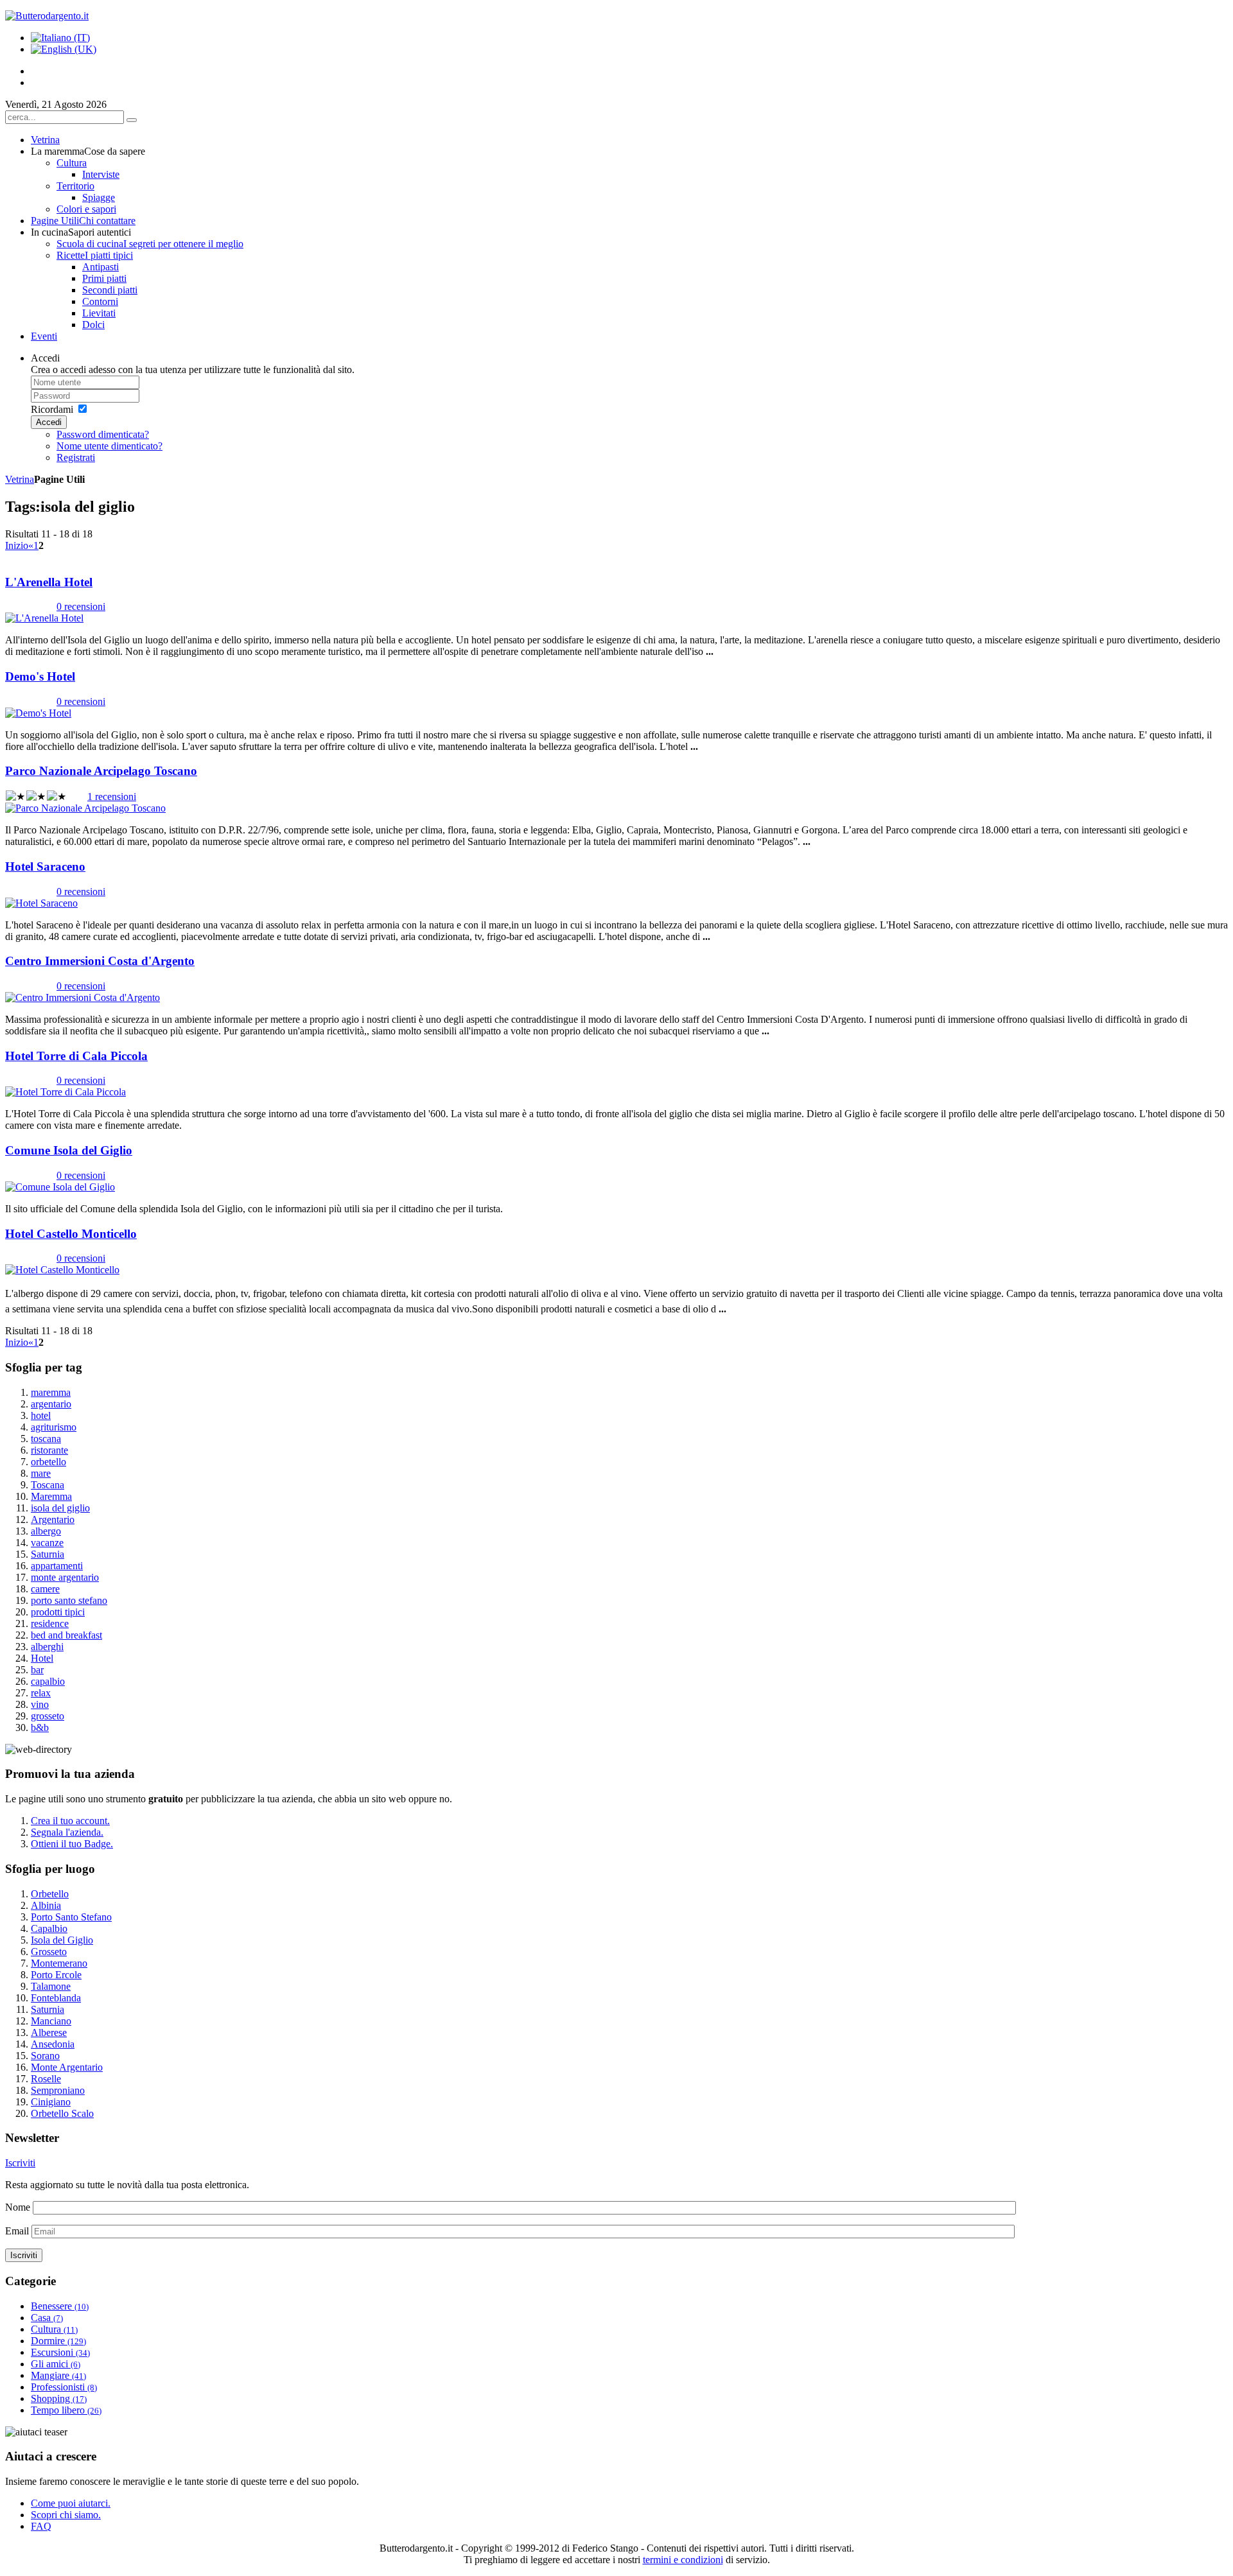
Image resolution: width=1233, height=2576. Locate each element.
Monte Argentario (67, 2067)
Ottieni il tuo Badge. (72, 1844)
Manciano (51, 2021)
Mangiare (58, 2375)
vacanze (47, 1543)
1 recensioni (112, 796)
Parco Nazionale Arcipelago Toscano (101, 771)
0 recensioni (81, 606)
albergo (46, 1531)
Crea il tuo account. (70, 1821)
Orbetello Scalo (62, 2113)
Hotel (42, 1658)
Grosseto (49, 1952)
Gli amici (56, 2364)
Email (17, 2231)
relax (41, 1693)
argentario (51, 1404)
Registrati (76, 457)
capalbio (48, 1681)
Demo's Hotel (40, 676)
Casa (47, 2318)
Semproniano (58, 2090)
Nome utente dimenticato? (109, 446)
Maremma (51, 1496)
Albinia (46, 1905)
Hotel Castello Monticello (71, 1234)
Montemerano (59, 1963)
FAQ (41, 2526)
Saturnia (48, 1554)
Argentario (53, 1519)
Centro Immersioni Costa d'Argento (100, 961)
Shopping (59, 2398)
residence (50, 1623)
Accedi (49, 422)
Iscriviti (20, 2163)
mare (41, 1473)
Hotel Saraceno (45, 866)
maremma (51, 1392)
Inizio (17, 545)
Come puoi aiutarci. (71, 2503)
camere (45, 1589)
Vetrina (20, 479)
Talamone (51, 1986)
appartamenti (57, 1566)
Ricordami (52, 409)
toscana (46, 1439)
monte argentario (65, 1577)
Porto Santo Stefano (71, 1917)
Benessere (60, 2306)
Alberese (49, 2032)
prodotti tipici (58, 1612)
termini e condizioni (683, 2560)
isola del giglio (60, 1508)
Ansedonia (53, 2044)
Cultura (54, 2329)
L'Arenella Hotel (49, 582)
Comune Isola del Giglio (69, 1150)
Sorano (45, 2056)
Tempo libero (66, 2410)
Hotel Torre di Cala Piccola (76, 1056)
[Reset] (132, 120)
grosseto (48, 1716)
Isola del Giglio (62, 1940)
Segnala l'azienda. (67, 1832)
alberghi (47, 1647)
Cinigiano (51, 2102)
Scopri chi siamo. (66, 2515)
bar (37, 1670)
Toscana (48, 1485)
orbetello (48, 1462)
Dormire (58, 2341)
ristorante (49, 1450)
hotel (41, 1415)
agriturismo (54, 1427)
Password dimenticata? (103, 434)
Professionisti (64, 2387)
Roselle (46, 2079)
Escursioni (60, 2352)
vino (40, 1704)
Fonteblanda (56, 1998)
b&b (40, 1727)
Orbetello (50, 1894)
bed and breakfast (66, 1635)
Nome (18, 2207)
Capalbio (49, 1928)
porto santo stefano (69, 1600)
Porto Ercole (56, 1975)
